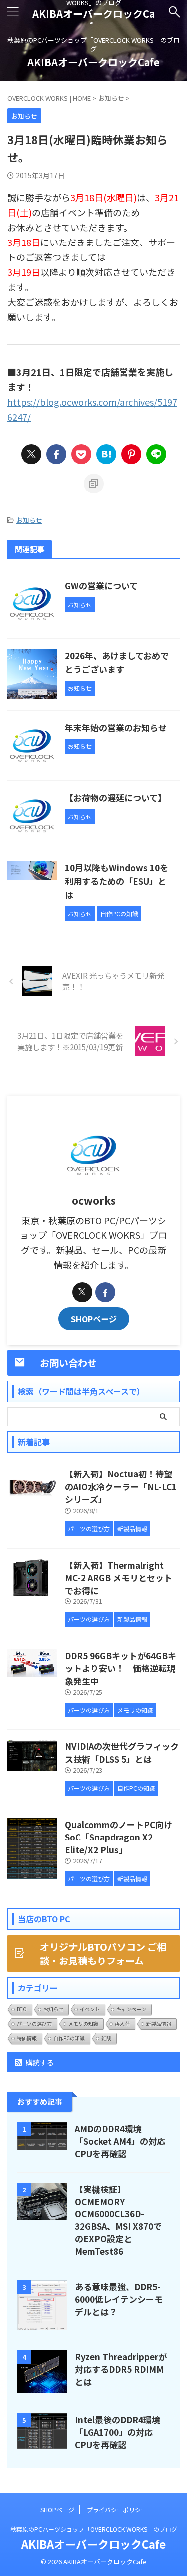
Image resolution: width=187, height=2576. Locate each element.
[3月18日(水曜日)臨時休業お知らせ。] (106, 454)
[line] (156, 454)
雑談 (106, 2038)
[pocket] (81, 454)
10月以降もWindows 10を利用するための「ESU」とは (116, 881)
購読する (39, 2062)
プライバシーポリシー (117, 2510)
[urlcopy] (94, 484)
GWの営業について (101, 585)
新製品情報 (159, 2024)
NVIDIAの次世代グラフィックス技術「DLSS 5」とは (122, 1753)
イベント (90, 2009)
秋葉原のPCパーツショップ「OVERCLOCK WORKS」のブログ (94, 2529)
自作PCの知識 (69, 2038)
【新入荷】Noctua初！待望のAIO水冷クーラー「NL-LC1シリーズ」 (121, 1486)
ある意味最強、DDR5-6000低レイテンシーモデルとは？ (119, 2299)
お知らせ (29, 520)
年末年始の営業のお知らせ (116, 727)
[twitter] (31, 454)
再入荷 (122, 2024)
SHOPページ (94, 1319)
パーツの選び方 (34, 2024)
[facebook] (56, 454)
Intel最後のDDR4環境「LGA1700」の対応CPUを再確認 (117, 2432)
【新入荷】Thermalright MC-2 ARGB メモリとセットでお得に (118, 1578)
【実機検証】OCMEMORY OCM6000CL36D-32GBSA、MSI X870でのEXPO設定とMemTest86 (118, 2220)
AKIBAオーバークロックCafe (93, 20)
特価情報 (27, 2038)
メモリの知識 (83, 2024)
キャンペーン (131, 2009)
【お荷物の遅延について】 (115, 797)
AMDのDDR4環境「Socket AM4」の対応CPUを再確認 (120, 2141)
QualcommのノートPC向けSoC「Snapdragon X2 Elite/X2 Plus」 (118, 1837)
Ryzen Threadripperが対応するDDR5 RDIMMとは (121, 2369)
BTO (22, 2009)
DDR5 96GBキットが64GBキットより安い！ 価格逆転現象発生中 (120, 1668)
